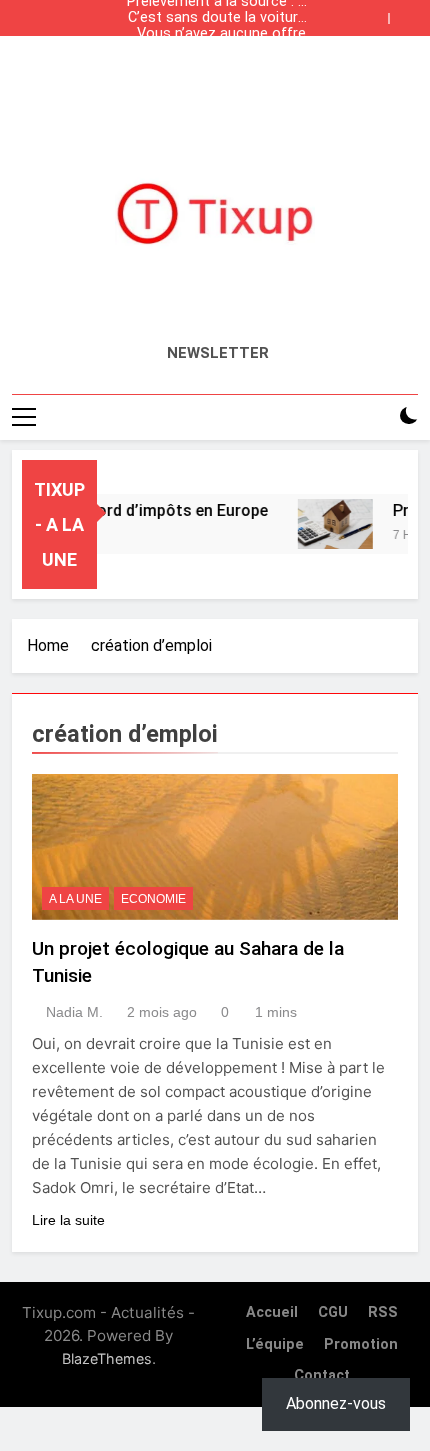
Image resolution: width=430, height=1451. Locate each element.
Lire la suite (68, 1220)
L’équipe (275, 1344)
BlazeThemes (107, 1358)
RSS (383, 1312)
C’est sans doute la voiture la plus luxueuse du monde (217, 18)
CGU (333, 1312)
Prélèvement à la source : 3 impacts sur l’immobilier (216, 66)
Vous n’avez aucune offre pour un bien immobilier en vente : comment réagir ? (219, 34)
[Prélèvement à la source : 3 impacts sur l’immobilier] (328, 524)
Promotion (361, 1344)
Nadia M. (74, 1012)
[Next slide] (408, 13)
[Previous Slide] (378, 13)
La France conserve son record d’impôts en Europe (218, 50)
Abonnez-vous (336, 1403)
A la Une (75, 899)
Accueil (272, 1312)
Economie (153, 899)
